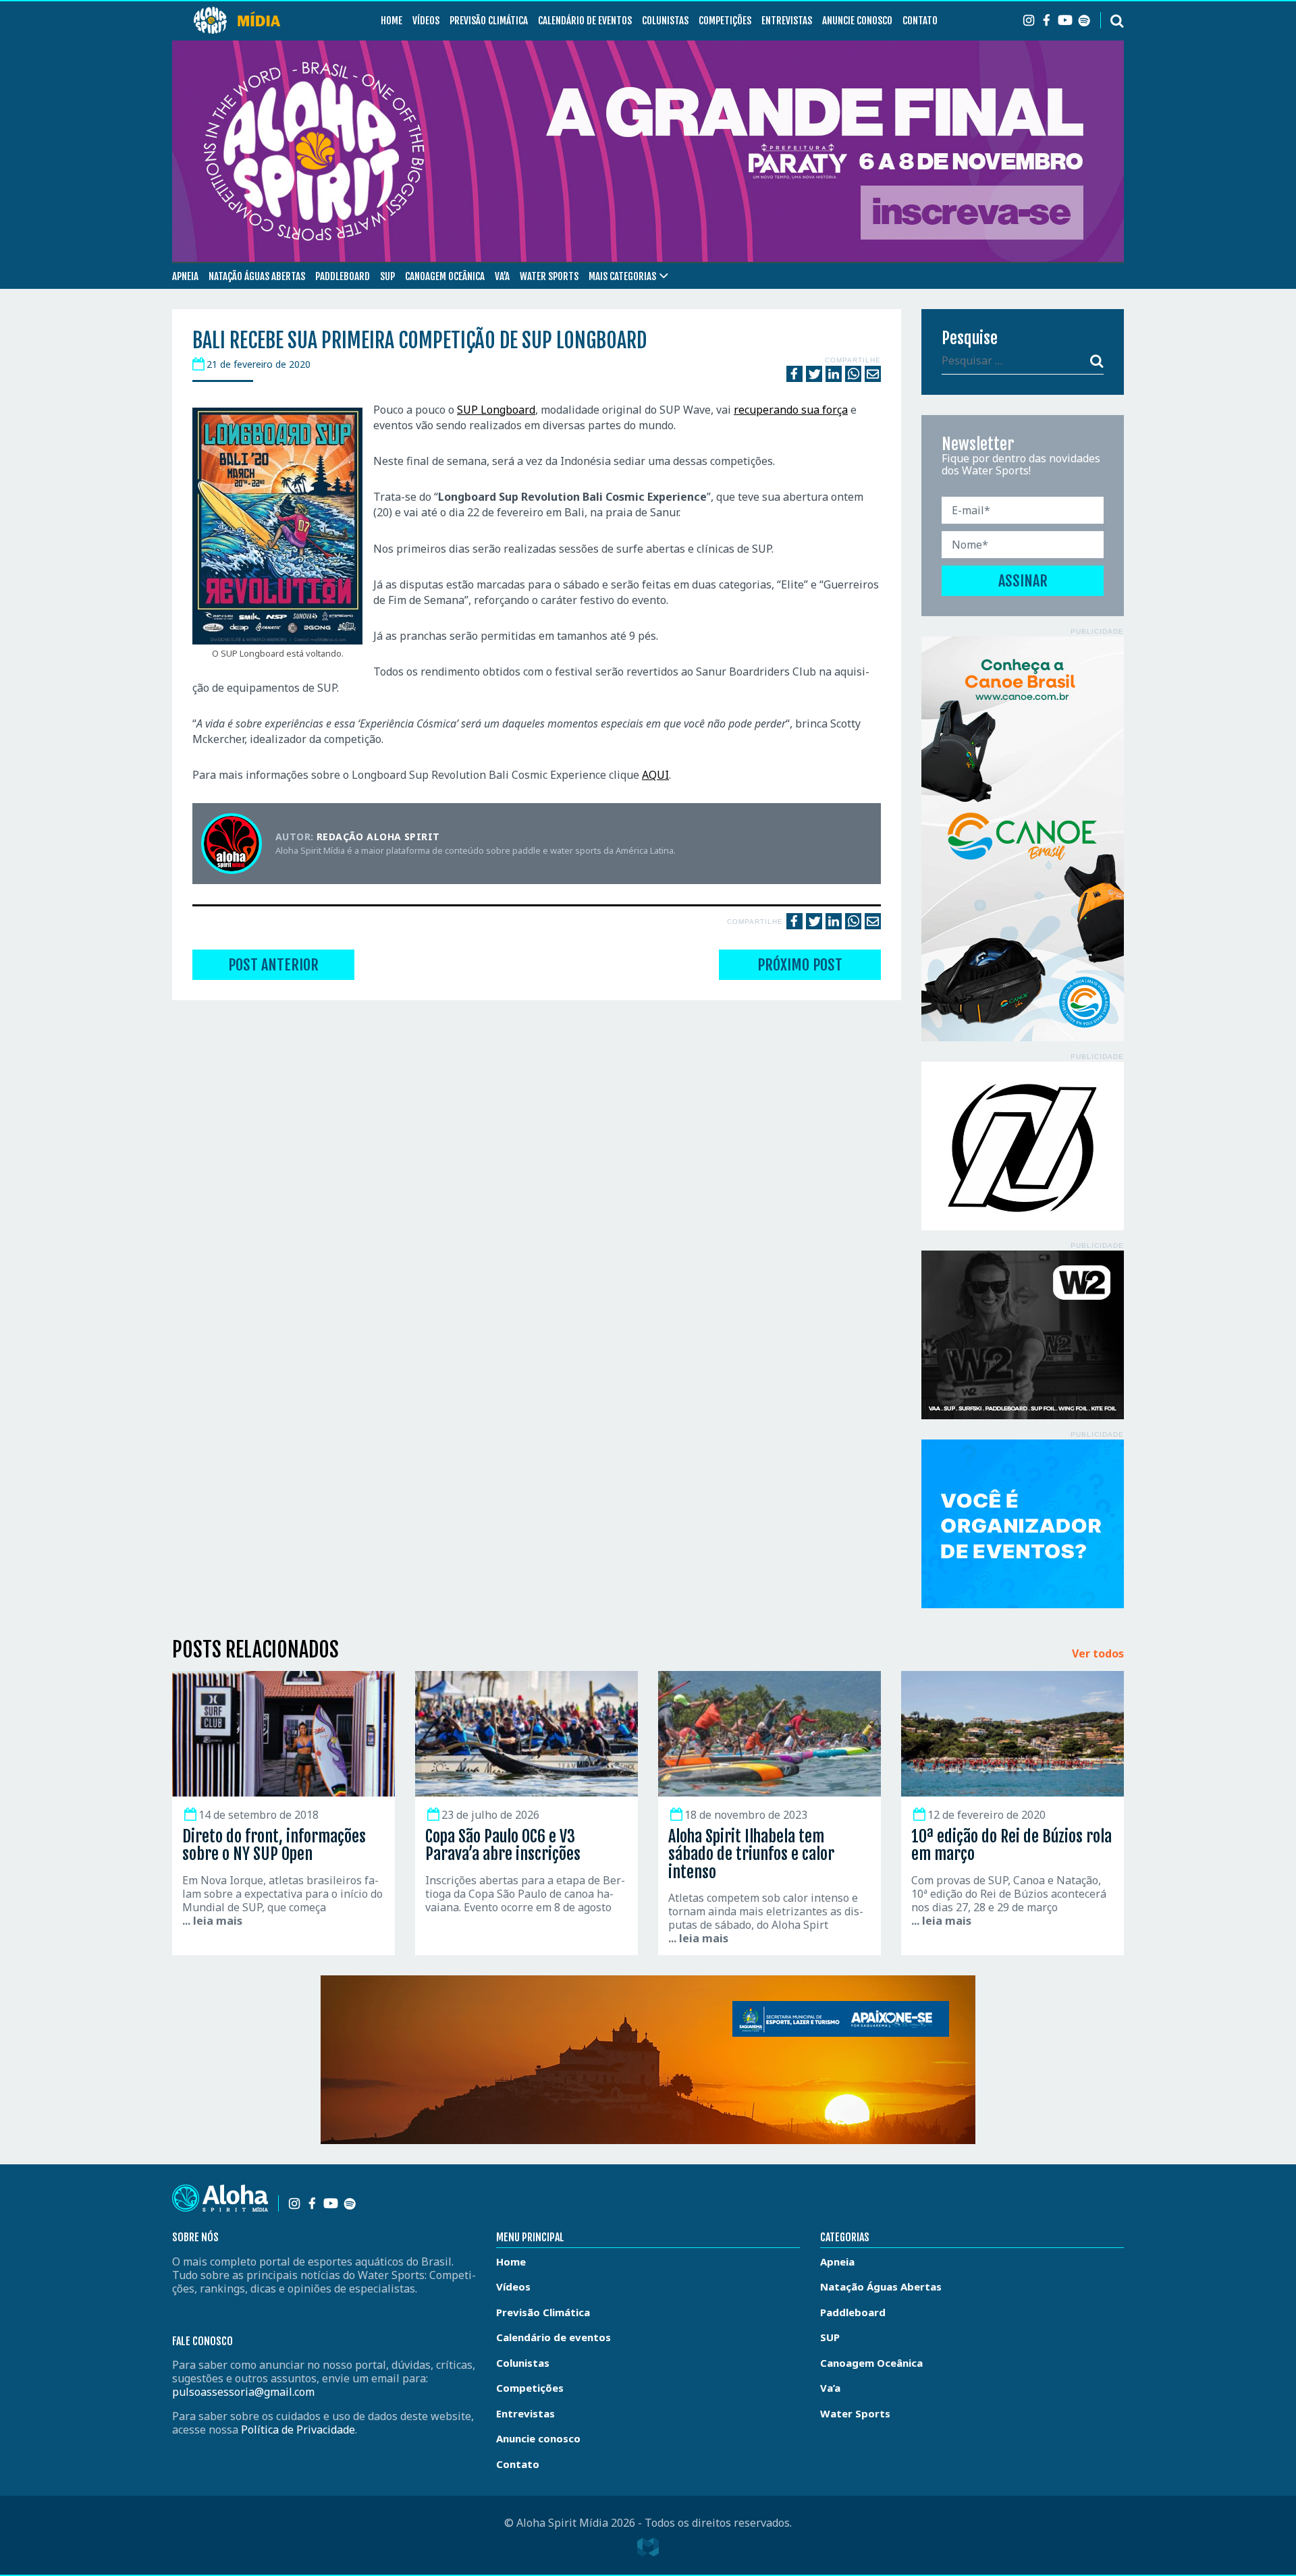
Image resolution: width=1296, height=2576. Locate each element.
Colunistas (665, 21)
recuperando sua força (791, 410)
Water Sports (549, 276)
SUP (387, 276)
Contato (920, 21)
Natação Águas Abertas (257, 276)
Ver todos (1098, 1654)
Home (391, 21)
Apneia (185, 276)
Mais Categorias (622, 276)
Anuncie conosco (857, 21)
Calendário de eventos (585, 21)
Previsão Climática (489, 21)
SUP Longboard (496, 410)
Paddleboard (343, 276)
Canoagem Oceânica (445, 276)
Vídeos (426, 21)
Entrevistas (787, 21)
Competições (725, 21)
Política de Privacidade (298, 2430)
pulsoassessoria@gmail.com (243, 2392)
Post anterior (273, 965)
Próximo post (800, 965)
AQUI (655, 775)
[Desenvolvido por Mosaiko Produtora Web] (648, 2547)
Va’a (502, 276)
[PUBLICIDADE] (1023, 839)
